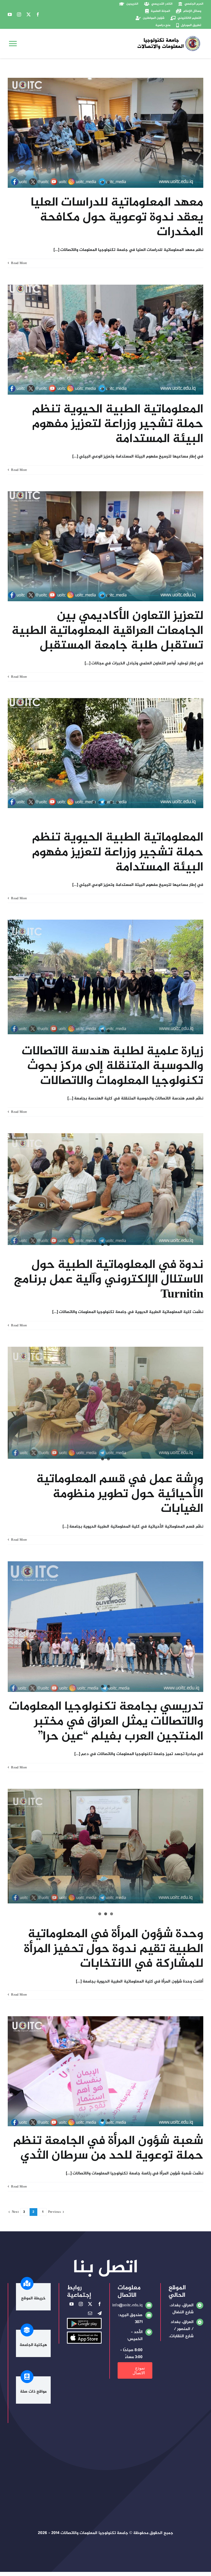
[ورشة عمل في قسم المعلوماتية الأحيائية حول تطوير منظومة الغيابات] (105, 1403)
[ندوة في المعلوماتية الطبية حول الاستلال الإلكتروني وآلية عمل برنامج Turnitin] (105, 1189)
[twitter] (29, 14)
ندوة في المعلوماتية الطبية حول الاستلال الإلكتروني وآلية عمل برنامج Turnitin (109, 1280)
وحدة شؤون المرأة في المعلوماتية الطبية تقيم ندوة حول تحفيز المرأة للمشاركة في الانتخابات (114, 1949)
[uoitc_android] (84, 2321)
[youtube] (10, 14)
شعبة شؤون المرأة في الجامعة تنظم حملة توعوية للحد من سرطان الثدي (108, 2149)
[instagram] (19, 14)
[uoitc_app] (84, 2334)
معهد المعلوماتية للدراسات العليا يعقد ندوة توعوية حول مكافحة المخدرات (117, 218)
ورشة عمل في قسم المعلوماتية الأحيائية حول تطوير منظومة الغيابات (120, 1494)
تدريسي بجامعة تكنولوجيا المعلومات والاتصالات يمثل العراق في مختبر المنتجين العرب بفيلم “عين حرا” (106, 1722)
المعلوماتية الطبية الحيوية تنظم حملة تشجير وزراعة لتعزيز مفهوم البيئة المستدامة (118, 424)
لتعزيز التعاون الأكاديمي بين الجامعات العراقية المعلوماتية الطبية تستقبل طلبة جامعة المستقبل (107, 631)
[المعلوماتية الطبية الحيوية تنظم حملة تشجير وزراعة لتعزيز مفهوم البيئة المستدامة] (105, 340)
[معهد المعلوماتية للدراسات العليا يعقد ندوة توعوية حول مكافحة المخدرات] (105, 133)
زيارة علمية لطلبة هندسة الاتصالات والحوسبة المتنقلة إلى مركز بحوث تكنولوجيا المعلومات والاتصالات (112, 1066)
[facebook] (38, 14)
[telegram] (100, 2313)
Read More (19, 263)
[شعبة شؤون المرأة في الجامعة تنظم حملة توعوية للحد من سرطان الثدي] (105, 2071)
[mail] (90, 2313)
